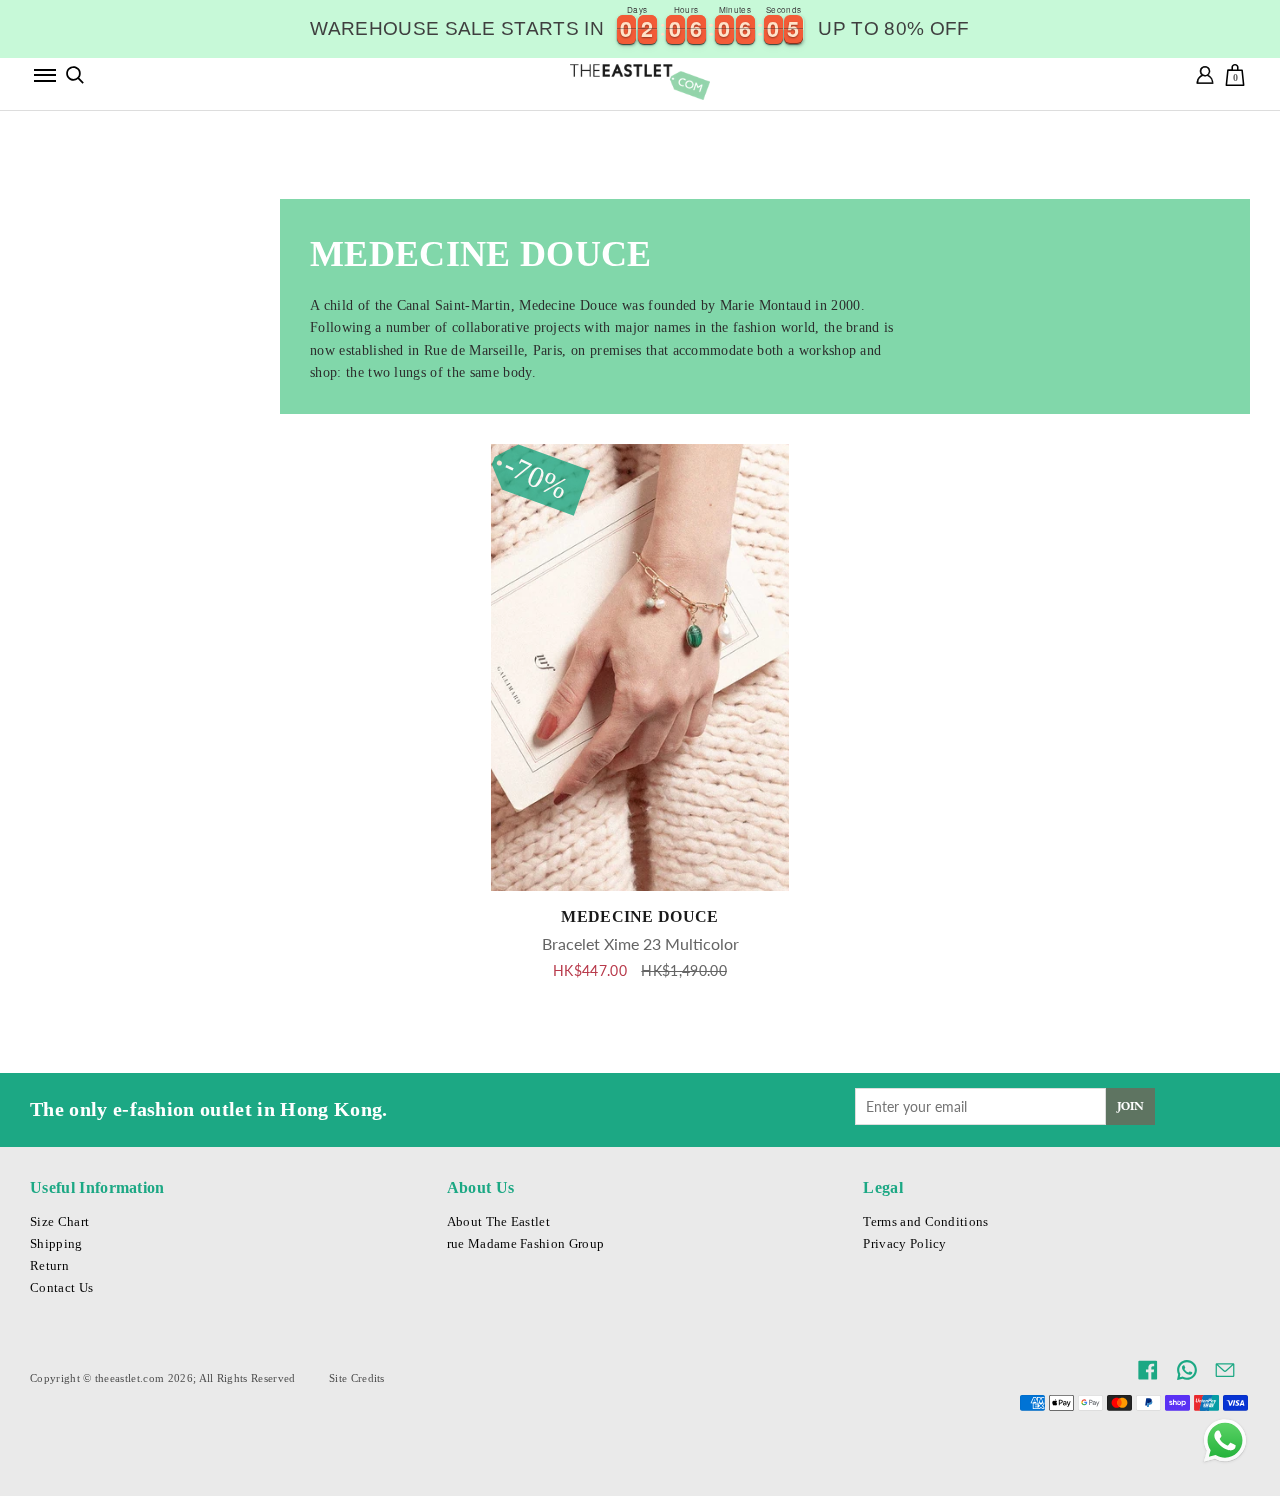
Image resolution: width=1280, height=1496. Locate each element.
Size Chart (59, 1222)
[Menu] (45, 75)
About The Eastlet (498, 1222)
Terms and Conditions (925, 1222)
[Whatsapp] (1225, 1441)
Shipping (56, 1244)
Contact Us (61, 1288)
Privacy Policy (904, 1244)
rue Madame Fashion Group (526, 1244)
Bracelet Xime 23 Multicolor (640, 943)
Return (49, 1266)
